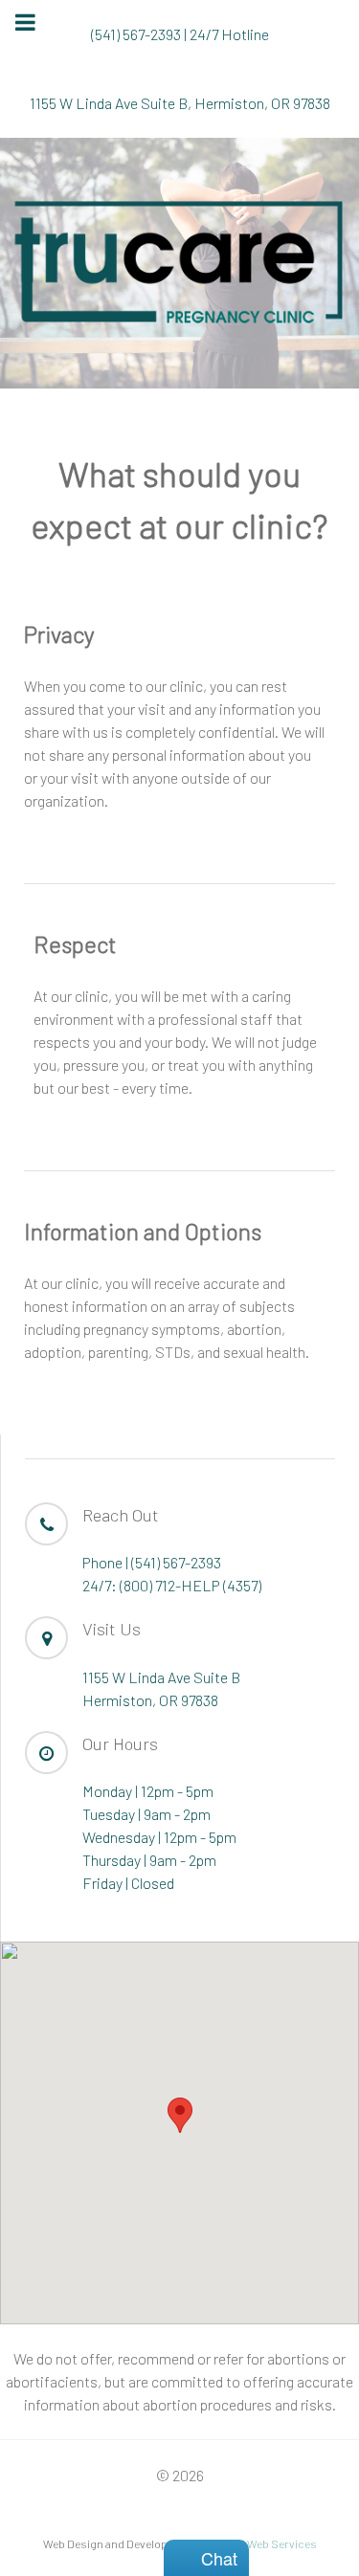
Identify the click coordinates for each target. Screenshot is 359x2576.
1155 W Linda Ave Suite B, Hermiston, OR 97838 (180, 103)
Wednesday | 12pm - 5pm (159, 1837)
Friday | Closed (128, 1883)
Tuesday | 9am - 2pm (146, 1814)
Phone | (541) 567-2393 (152, 1562)
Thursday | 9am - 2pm (149, 1860)
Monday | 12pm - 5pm (148, 1791)
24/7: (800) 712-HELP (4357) (172, 1585)
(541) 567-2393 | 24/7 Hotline (180, 34)
